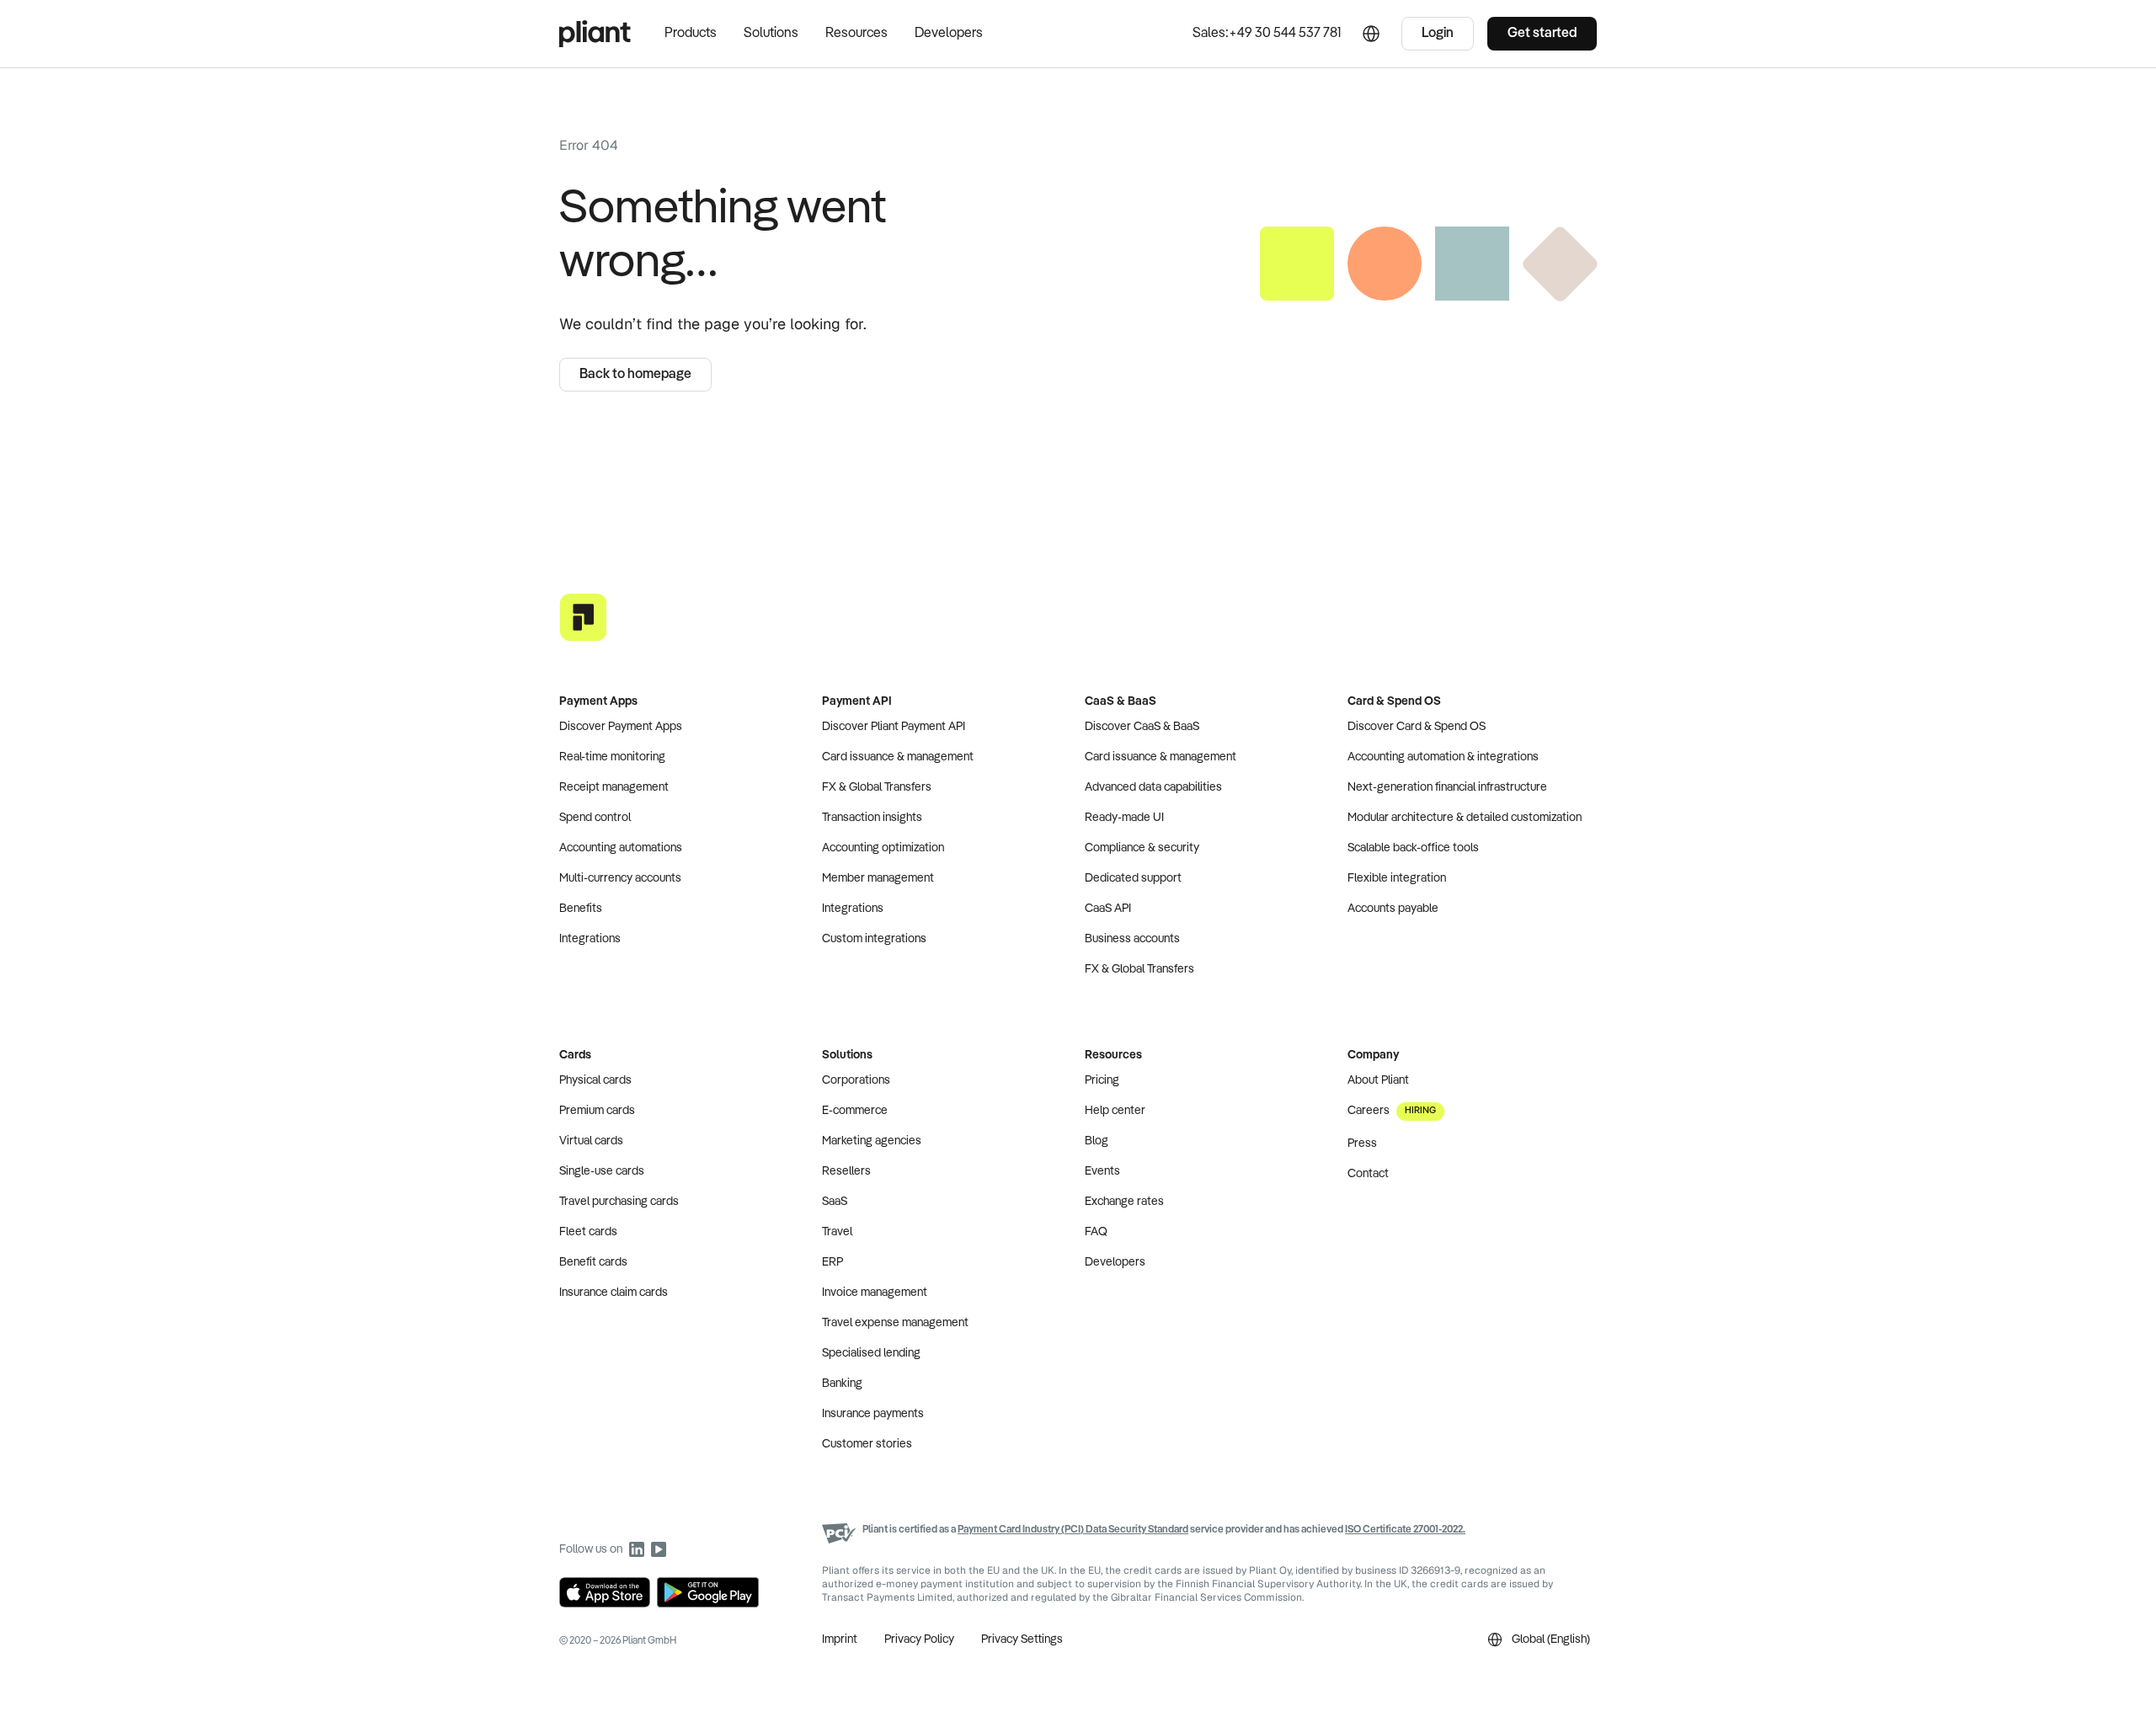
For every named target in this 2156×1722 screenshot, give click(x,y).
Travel (837, 1232)
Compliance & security (1142, 848)
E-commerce (855, 1111)
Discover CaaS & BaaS (1142, 727)
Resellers (846, 1171)
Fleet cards (588, 1232)
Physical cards (595, 1080)
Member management (878, 878)
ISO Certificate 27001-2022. (1405, 1530)
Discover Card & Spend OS (1417, 727)
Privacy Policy (919, 1639)
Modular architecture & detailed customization (1465, 818)
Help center (1115, 1111)
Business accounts (1132, 939)
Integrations (590, 939)
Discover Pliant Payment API (894, 727)
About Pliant (1378, 1080)
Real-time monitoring (612, 757)
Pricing (1102, 1080)
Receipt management (614, 787)
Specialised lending (871, 1353)
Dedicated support (1133, 878)
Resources (857, 34)
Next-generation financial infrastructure (1447, 787)
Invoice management (875, 1293)
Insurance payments (873, 1414)
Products (691, 34)
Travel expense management (895, 1323)
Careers (1392, 1111)
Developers (949, 34)
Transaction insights (872, 818)
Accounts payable (1393, 909)
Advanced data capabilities (1153, 787)
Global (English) (1551, 1639)
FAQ (1096, 1232)
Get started (1542, 34)
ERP (833, 1262)
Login (1438, 34)
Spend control (595, 818)
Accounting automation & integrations (1443, 757)
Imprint (840, 1639)
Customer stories (867, 1444)
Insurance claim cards (614, 1293)
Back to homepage (635, 375)
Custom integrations (874, 939)
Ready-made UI (1124, 818)
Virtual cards (591, 1141)
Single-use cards (602, 1171)
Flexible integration (1397, 878)
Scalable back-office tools (1413, 848)
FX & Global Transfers (877, 787)
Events (1102, 1171)
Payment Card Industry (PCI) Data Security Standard (1073, 1530)
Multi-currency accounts (620, 878)
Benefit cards (593, 1262)
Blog (1097, 1141)
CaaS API (1108, 909)
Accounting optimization (883, 848)
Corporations (856, 1080)
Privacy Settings (1022, 1639)
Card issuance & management (898, 757)
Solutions (771, 34)
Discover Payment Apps (621, 727)
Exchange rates (1124, 1202)
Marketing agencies (872, 1141)
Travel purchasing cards (619, 1202)
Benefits (581, 909)
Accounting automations (621, 848)
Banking (842, 1383)
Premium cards (597, 1111)
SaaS (835, 1202)
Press (1362, 1144)
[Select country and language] (1371, 34)
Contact (1368, 1174)
